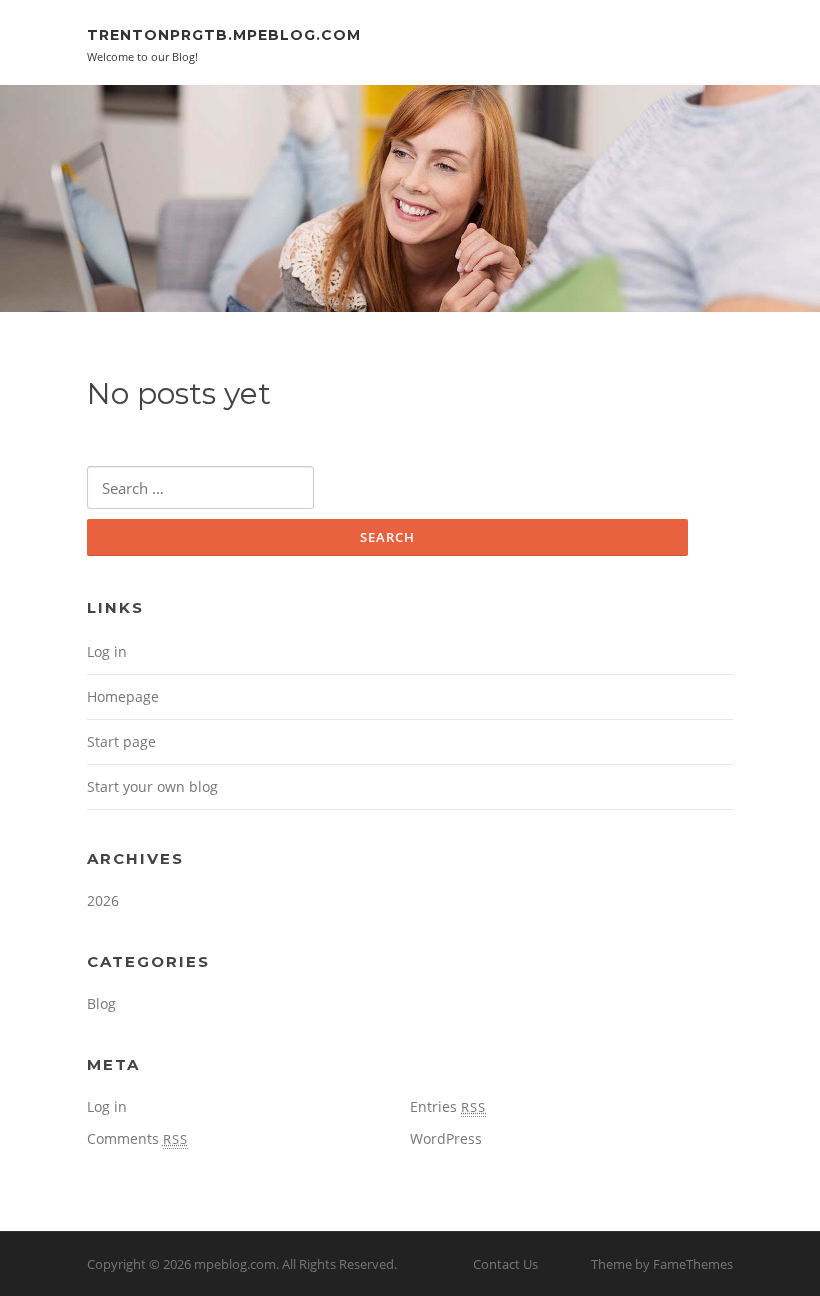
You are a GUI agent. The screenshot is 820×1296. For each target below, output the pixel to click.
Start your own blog (152, 786)
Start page (121, 741)
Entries (448, 1106)
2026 (103, 900)
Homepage (123, 696)
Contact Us (505, 1264)
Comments (137, 1138)
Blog (101, 1003)
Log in (107, 651)
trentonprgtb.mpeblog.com (224, 35)
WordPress (446, 1138)
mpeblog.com (235, 1264)
